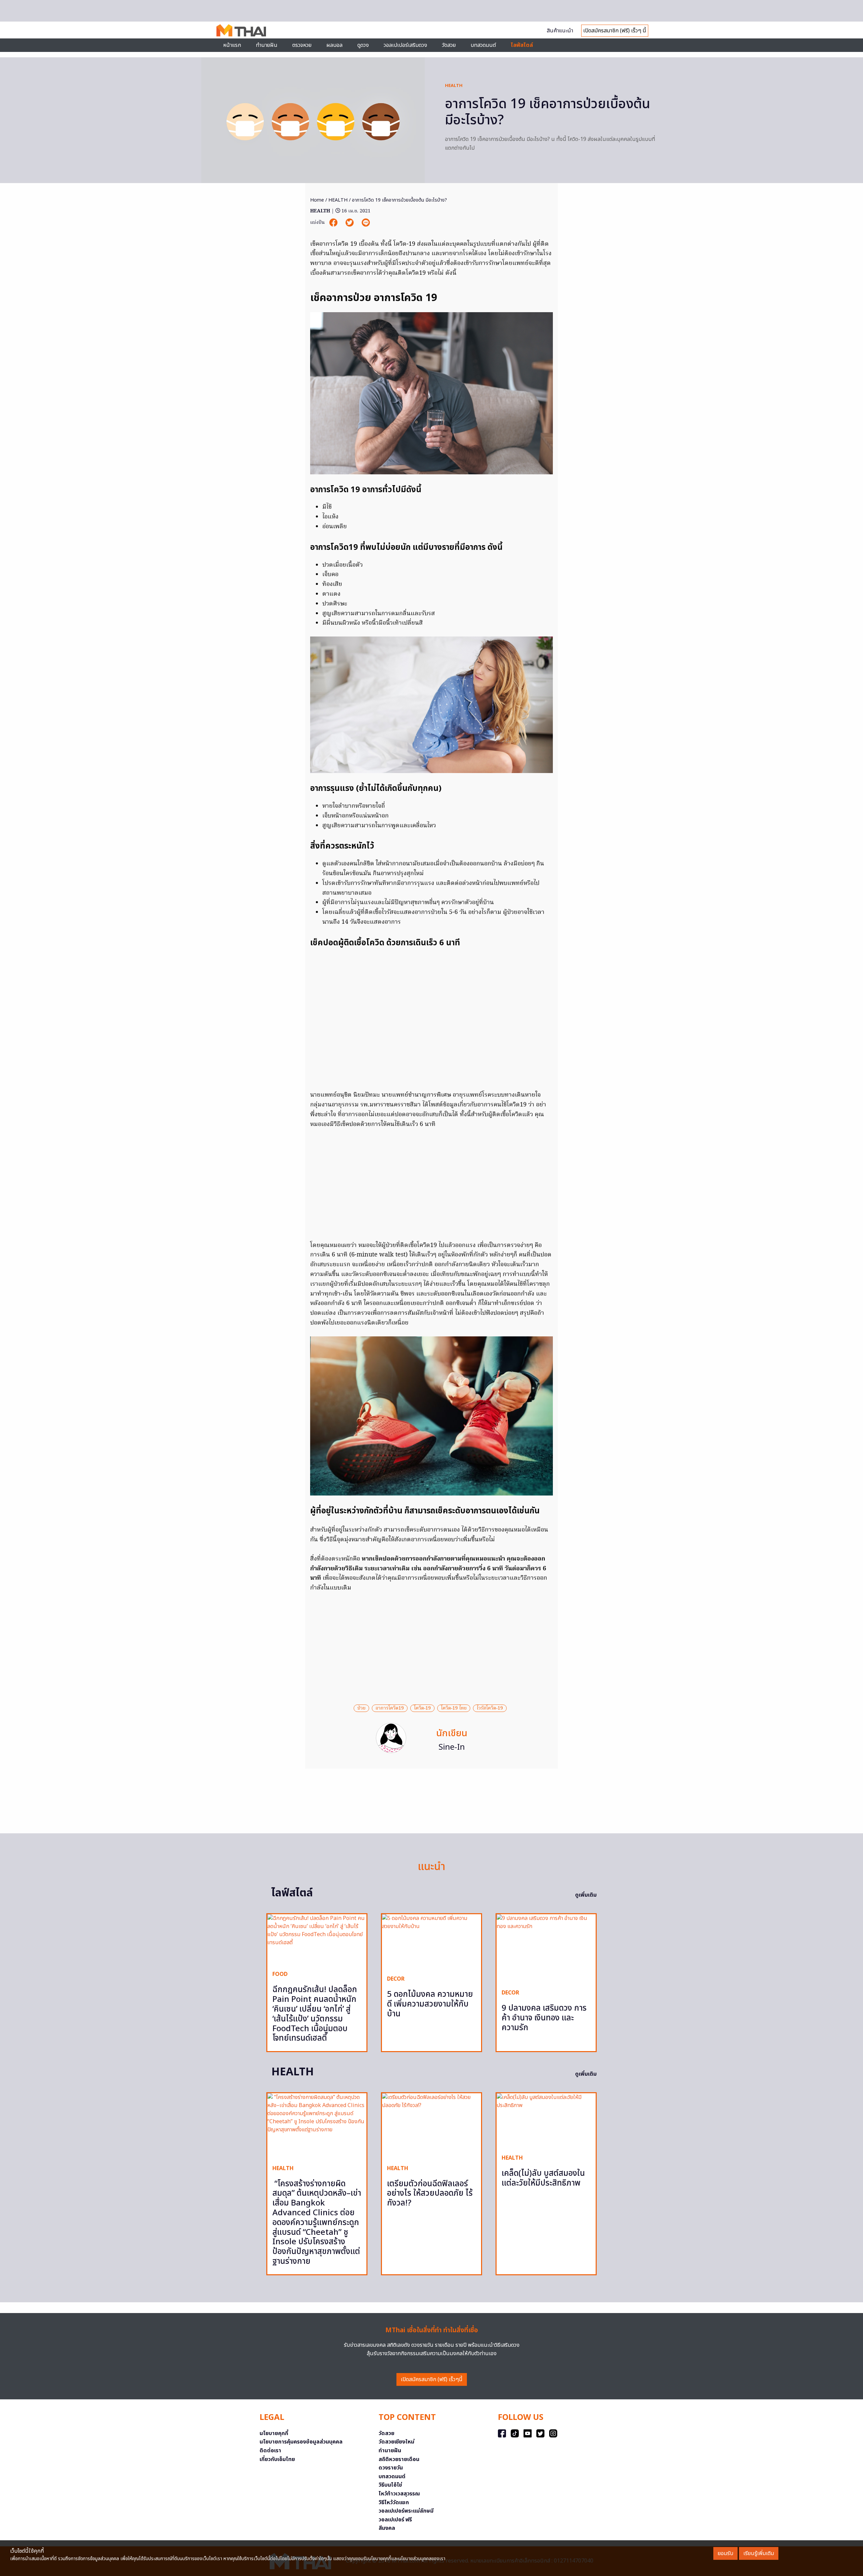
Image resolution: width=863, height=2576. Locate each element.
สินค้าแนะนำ (560, 31)
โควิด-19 (422, 1708)
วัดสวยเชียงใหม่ (396, 2442)
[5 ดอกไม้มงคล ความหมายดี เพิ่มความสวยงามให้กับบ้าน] (431, 1942)
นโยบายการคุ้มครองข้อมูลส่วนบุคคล (301, 2442)
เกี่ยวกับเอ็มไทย (277, 2459)
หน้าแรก (232, 45)
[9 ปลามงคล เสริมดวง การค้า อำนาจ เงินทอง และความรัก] (546, 1949)
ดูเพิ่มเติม (586, 1895)
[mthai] (241, 30)
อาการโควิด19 (390, 1708)
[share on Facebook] (334, 223)
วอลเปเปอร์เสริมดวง (405, 45)
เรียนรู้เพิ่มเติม (759, 2553)
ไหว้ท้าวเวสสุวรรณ (399, 2494)
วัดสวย (449, 45)
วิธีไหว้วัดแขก (394, 2503)
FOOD (280, 1974)
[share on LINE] (366, 223)
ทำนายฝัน (267, 45)
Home (317, 200)
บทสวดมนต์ (483, 45)
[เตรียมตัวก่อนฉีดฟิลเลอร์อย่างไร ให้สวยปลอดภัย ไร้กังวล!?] (431, 2126)
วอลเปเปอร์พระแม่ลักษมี (406, 2511)
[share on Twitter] (350, 223)
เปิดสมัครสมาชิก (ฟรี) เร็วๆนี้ (432, 2379)
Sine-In (452, 1747)
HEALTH (454, 86)
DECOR (396, 1979)
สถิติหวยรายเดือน (399, 2459)
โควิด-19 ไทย (454, 1708)
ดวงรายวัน (391, 2468)
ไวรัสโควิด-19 (490, 1708)
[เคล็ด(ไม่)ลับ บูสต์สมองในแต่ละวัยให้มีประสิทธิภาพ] (546, 2121)
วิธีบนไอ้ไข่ (390, 2485)
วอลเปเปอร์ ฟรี (395, 2520)
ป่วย (361, 1708)
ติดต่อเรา (270, 2451)
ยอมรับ (725, 2553)
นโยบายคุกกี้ (274, 2433)
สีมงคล (387, 2528)
